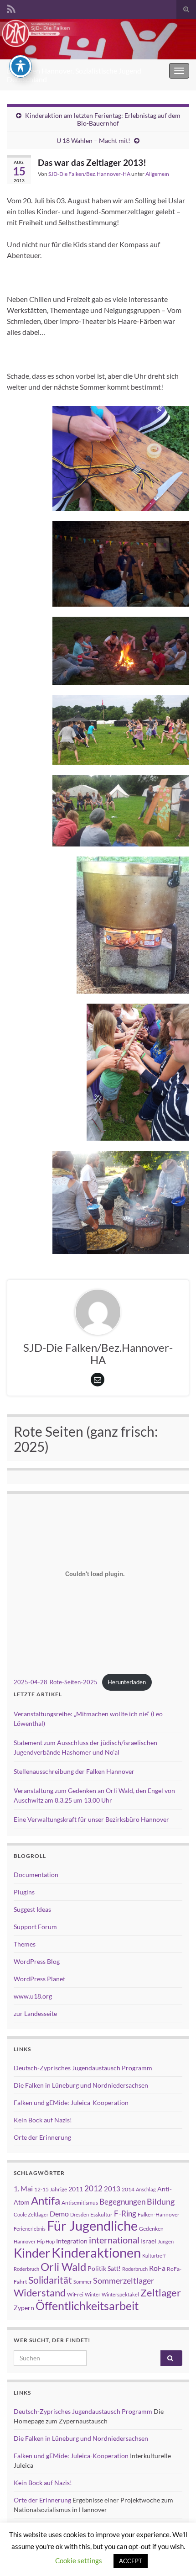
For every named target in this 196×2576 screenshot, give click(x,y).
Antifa (46, 2200)
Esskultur (101, 2214)
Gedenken (151, 2229)
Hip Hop (46, 2241)
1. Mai (23, 2188)
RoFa (157, 2268)
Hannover (25, 2241)
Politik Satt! (104, 2268)
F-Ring (125, 2214)
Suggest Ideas (32, 1909)
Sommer (83, 2282)
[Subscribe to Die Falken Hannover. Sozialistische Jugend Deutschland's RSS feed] (11, 8)
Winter (93, 2294)
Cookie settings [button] (79, 2560)
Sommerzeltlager (124, 2280)
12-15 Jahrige (51, 2189)
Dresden (80, 2214)
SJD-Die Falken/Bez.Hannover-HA (89, 174)
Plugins (24, 1892)
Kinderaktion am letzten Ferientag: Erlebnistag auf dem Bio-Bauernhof (103, 119)
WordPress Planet (39, 1979)
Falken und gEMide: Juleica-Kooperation (71, 2103)
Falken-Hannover (159, 2214)
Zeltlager (161, 2293)
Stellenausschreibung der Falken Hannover (74, 1771)
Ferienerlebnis (30, 2229)
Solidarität (50, 2280)
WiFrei (75, 2294)
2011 (76, 2189)
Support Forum (35, 1927)
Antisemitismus (80, 2203)
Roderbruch (135, 2269)
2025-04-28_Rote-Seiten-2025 (56, 1682)
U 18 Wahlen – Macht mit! (93, 140)
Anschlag (146, 2189)
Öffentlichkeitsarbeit (87, 2306)
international (114, 2240)
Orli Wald (63, 2267)
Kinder (32, 2253)
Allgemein (157, 174)
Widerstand (40, 2293)
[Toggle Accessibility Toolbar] (21, 66)
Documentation (36, 1875)
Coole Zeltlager (31, 2214)
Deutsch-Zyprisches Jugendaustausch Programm (83, 2068)
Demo (59, 2214)
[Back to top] (175, 2555)
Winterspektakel (120, 2294)
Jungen (166, 2241)
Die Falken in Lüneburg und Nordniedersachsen (81, 2085)
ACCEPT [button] (131, 2561)
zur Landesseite (35, 2013)
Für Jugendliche (92, 2225)
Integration (72, 2241)
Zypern (24, 2308)
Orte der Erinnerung (42, 2137)
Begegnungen (122, 2202)
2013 (112, 2189)
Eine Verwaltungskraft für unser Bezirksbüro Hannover (91, 1819)
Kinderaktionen (96, 2252)
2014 (128, 2189)
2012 (93, 2188)
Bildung (161, 2202)
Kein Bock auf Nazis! (43, 2120)
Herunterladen (127, 1682)
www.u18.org (33, 1996)
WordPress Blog (37, 1961)
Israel (149, 2241)
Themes (25, 1944)
